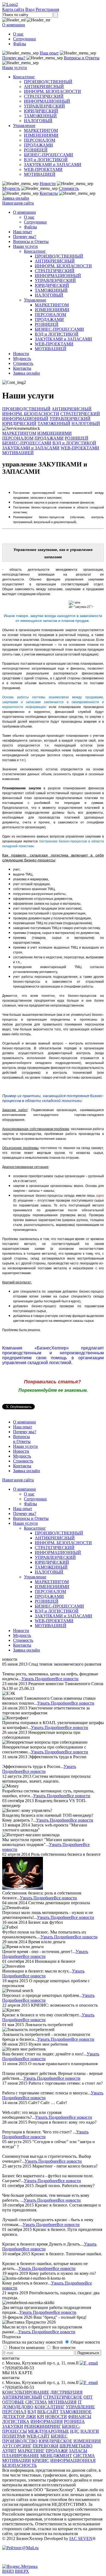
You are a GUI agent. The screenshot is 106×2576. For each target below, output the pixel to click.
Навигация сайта (18, 203)
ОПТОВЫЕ (13, 2402)
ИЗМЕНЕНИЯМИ (41, 135)
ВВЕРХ (22, 2571)
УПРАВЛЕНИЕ (80, 2407)
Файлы (20, 44)
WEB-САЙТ (38, 2436)
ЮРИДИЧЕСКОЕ (55, 2441)
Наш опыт (49, 53)
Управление (24, 126)
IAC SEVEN (81, 2538)
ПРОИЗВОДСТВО (20, 2441)
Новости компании (27, 2348)
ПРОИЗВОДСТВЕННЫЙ (48, 82)
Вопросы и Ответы (82, 58)
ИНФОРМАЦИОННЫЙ (47, 101)
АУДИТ (9, 2451)
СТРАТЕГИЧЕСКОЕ (63, 2397)
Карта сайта (13, 9)
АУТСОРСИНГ (17, 2446)
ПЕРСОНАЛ (14, 2412)
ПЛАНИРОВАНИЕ (21, 2456)
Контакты (49, 193)
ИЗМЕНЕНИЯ (87, 2441)
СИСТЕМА (36, 2402)
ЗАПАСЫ (78, 2451)
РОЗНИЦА (74, 2421)
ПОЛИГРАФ (14, 2436)
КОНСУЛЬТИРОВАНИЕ (26, 2392)
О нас (18, 34)
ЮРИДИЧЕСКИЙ (41, 111)
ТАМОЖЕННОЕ (76, 2412)
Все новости (67, 1679)
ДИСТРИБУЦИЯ (66, 2392)
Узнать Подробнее (38, 1679)
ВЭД (32, 2412)
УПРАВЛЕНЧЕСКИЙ (44, 106)
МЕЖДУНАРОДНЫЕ (49, 2431)
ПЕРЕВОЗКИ (46, 2446)
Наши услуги (15, 68)
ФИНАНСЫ (80, 2417)
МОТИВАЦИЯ (62, 2402)
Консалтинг (24, 77)
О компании (14, 25)
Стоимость (69, 188)
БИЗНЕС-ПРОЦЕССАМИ (49, 155)
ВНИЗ (8, 2571)
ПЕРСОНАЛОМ (40, 140)
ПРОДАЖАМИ (38, 145)
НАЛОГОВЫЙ (38, 121)
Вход (30, 9)
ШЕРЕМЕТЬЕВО (76, 2446)
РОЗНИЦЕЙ (36, 150)
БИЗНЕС (59, 2436)
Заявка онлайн (16, 198)
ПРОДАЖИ (57, 2451)
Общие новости (85, 2342)
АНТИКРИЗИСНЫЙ (44, 87)
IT (80, 2402)
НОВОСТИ (56, 2417)
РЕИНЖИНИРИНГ (43, 2426)
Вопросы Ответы (22, 1439)
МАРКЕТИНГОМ (41, 130)
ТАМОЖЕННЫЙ (40, 116)
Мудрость (11, 188)
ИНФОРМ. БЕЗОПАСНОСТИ (52, 91)
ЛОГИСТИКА (16, 2421)
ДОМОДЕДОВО (18, 2407)
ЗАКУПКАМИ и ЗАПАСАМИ (53, 165)
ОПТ (88, 2397)
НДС (75, 2431)
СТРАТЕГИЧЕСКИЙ (44, 96)
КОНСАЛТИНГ (50, 2407)
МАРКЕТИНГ (31, 2451)
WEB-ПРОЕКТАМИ (43, 169)
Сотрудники (24, 39)
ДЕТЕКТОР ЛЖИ (19, 2417)
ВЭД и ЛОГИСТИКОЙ (46, 160)
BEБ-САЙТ (48, 2412)
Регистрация (47, 9)
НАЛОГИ (90, 2431)
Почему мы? (14, 58)
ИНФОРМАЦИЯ (47, 2421)
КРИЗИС (41, 2460)
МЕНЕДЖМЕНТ (56, 2456)
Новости (48, 184)
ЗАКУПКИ (13, 2426)
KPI (40, 2417)
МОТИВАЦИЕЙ (40, 174)
